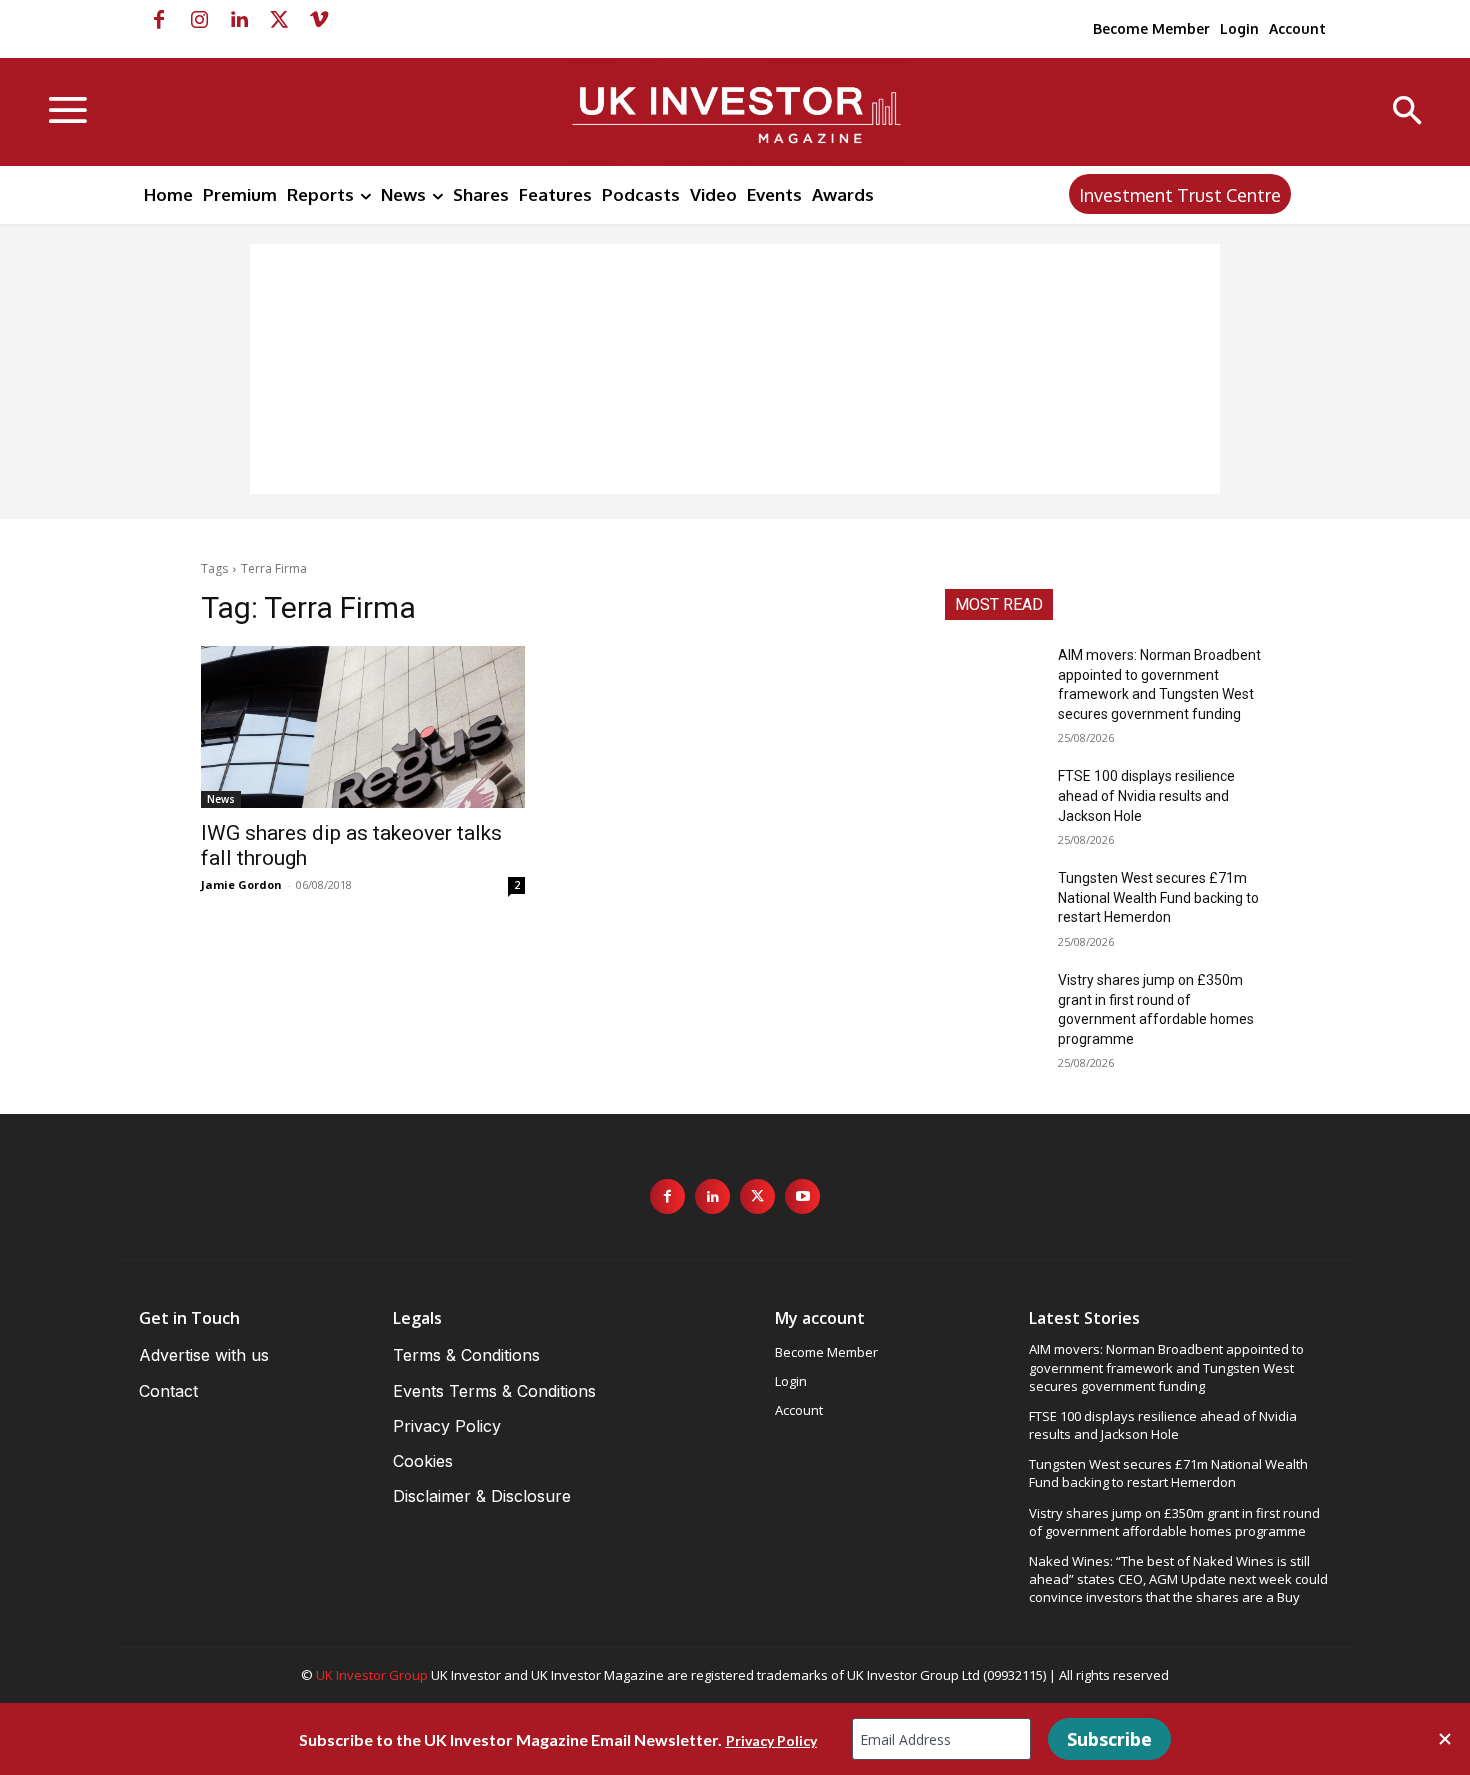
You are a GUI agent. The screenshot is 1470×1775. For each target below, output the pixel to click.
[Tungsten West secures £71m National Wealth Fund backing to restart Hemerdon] (993, 903)
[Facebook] (159, 20)
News (221, 799)
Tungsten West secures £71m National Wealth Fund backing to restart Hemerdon (1158, 897)
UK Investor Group (372, 1675)
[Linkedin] (239, 20)
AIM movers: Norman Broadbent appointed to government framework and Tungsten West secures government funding (1166, 1367)
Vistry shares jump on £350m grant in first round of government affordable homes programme (1174, 1522)
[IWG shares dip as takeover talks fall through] (363, 727)
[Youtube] (802, 1196)
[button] (1407, 112)
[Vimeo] (319, 20)
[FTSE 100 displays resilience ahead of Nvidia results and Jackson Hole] (993, 801)
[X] (279, 20)
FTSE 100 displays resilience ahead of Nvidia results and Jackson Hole (1146, 795)
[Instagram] (199, 20)
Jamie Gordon (241, 884)
